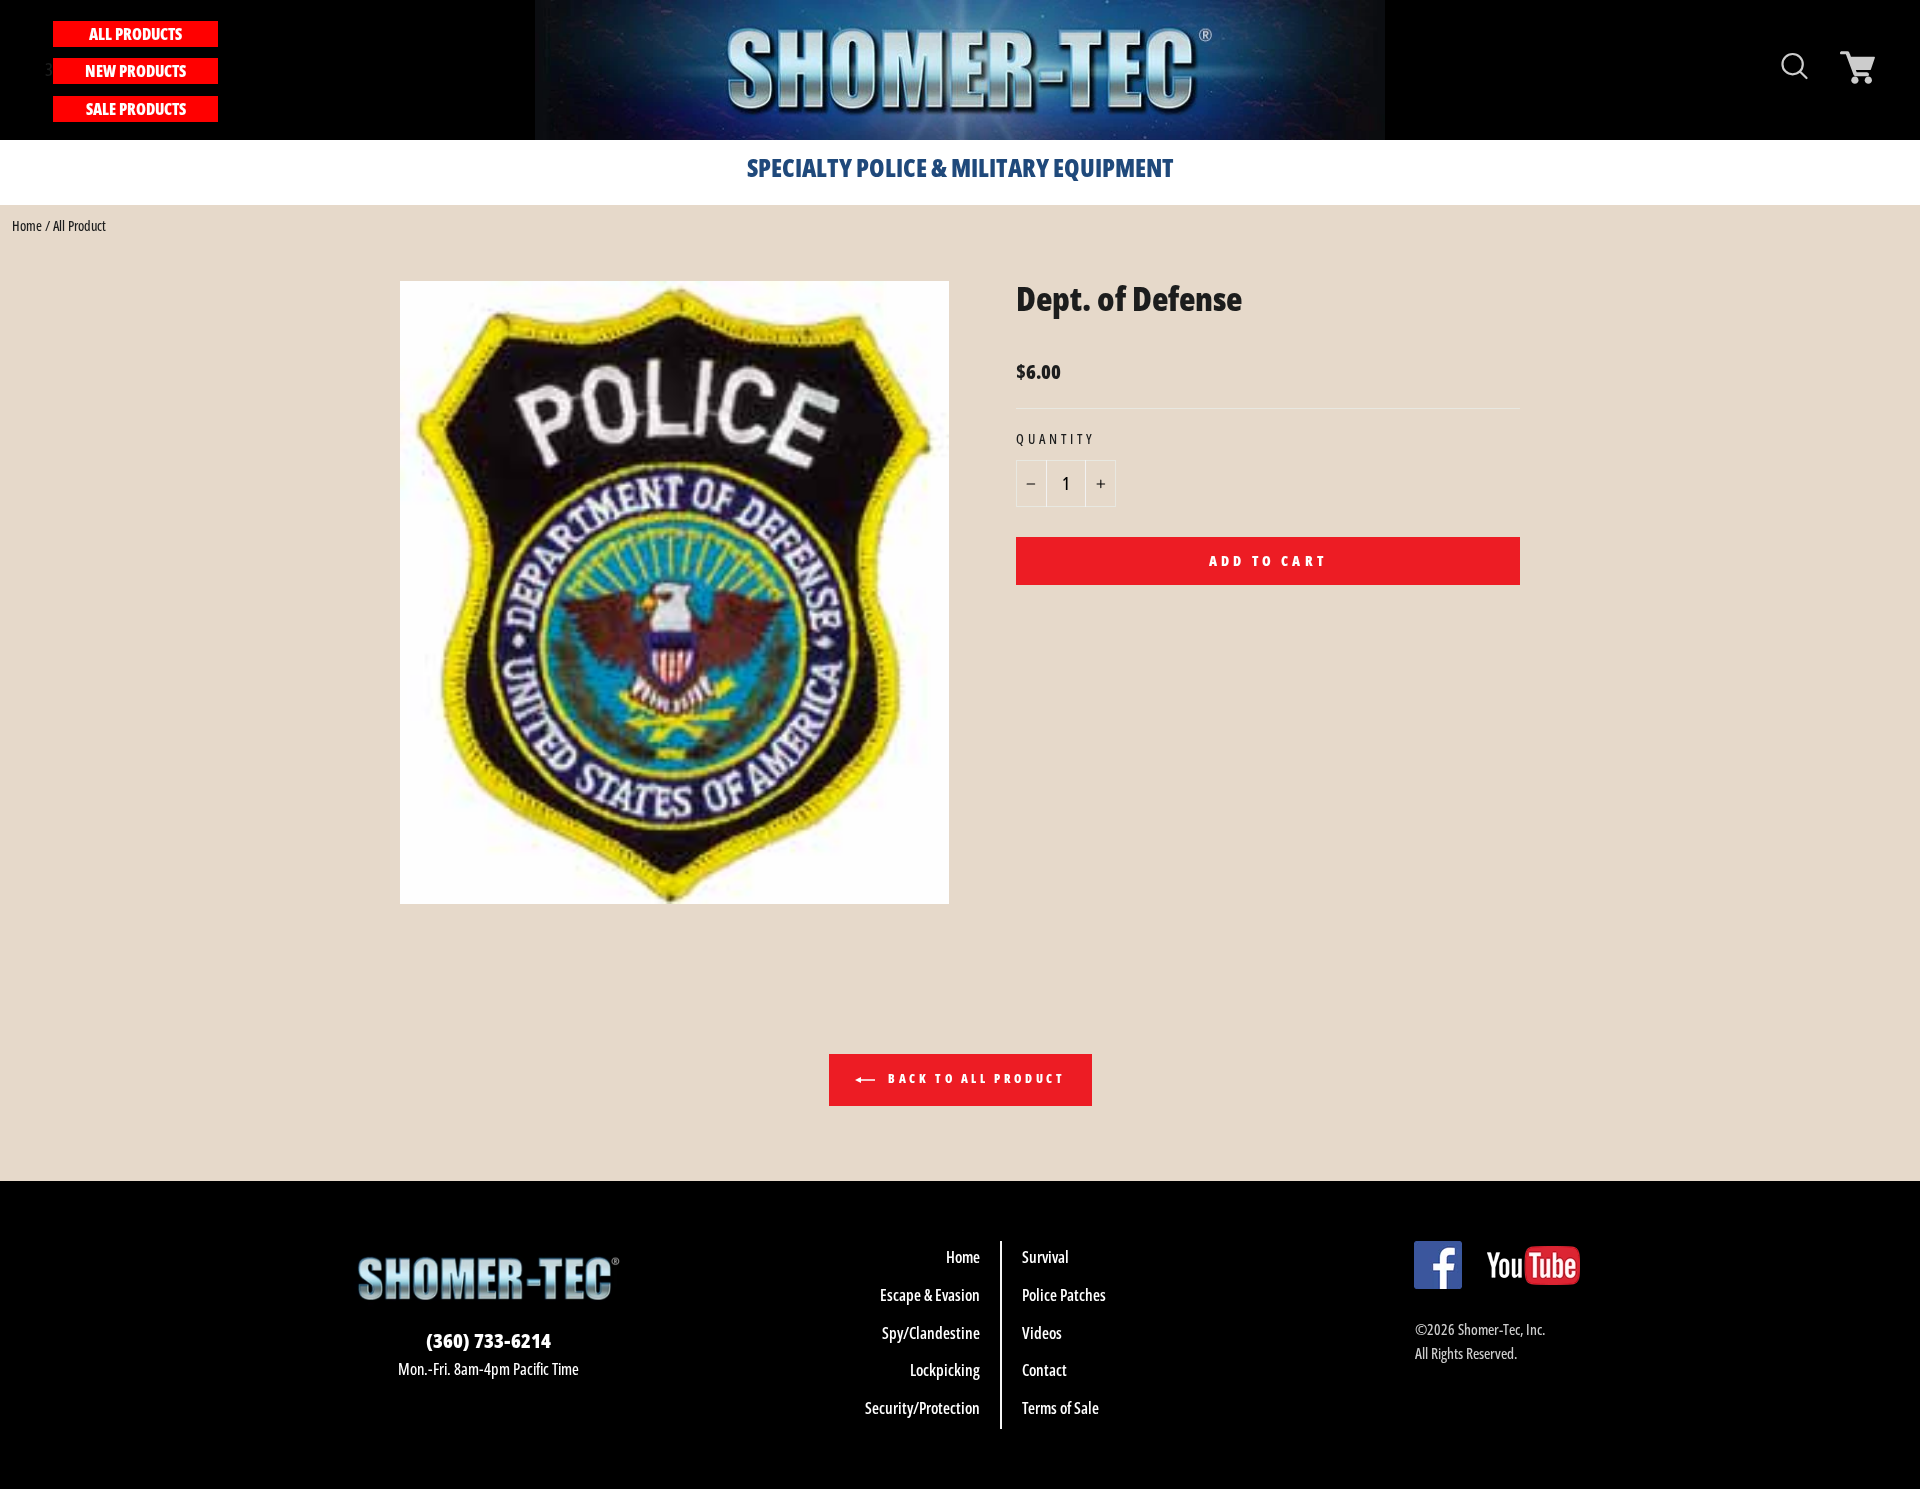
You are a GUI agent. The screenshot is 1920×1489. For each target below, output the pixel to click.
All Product (79, 225)
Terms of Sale (1060, 1408)
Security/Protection (922, 1408)
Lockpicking (945, 1370)
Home (27, 225)
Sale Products (136, 109)
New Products (135, 71)
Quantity (1056, 439)
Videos (1042, 1333)
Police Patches (1064, 1295)
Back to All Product (974, 1079)
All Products (135, 34)
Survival (1045, 1257)
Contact (1044, 1370)
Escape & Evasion (930, 1295)
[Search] (229, 69)
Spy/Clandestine (931, 1333)
